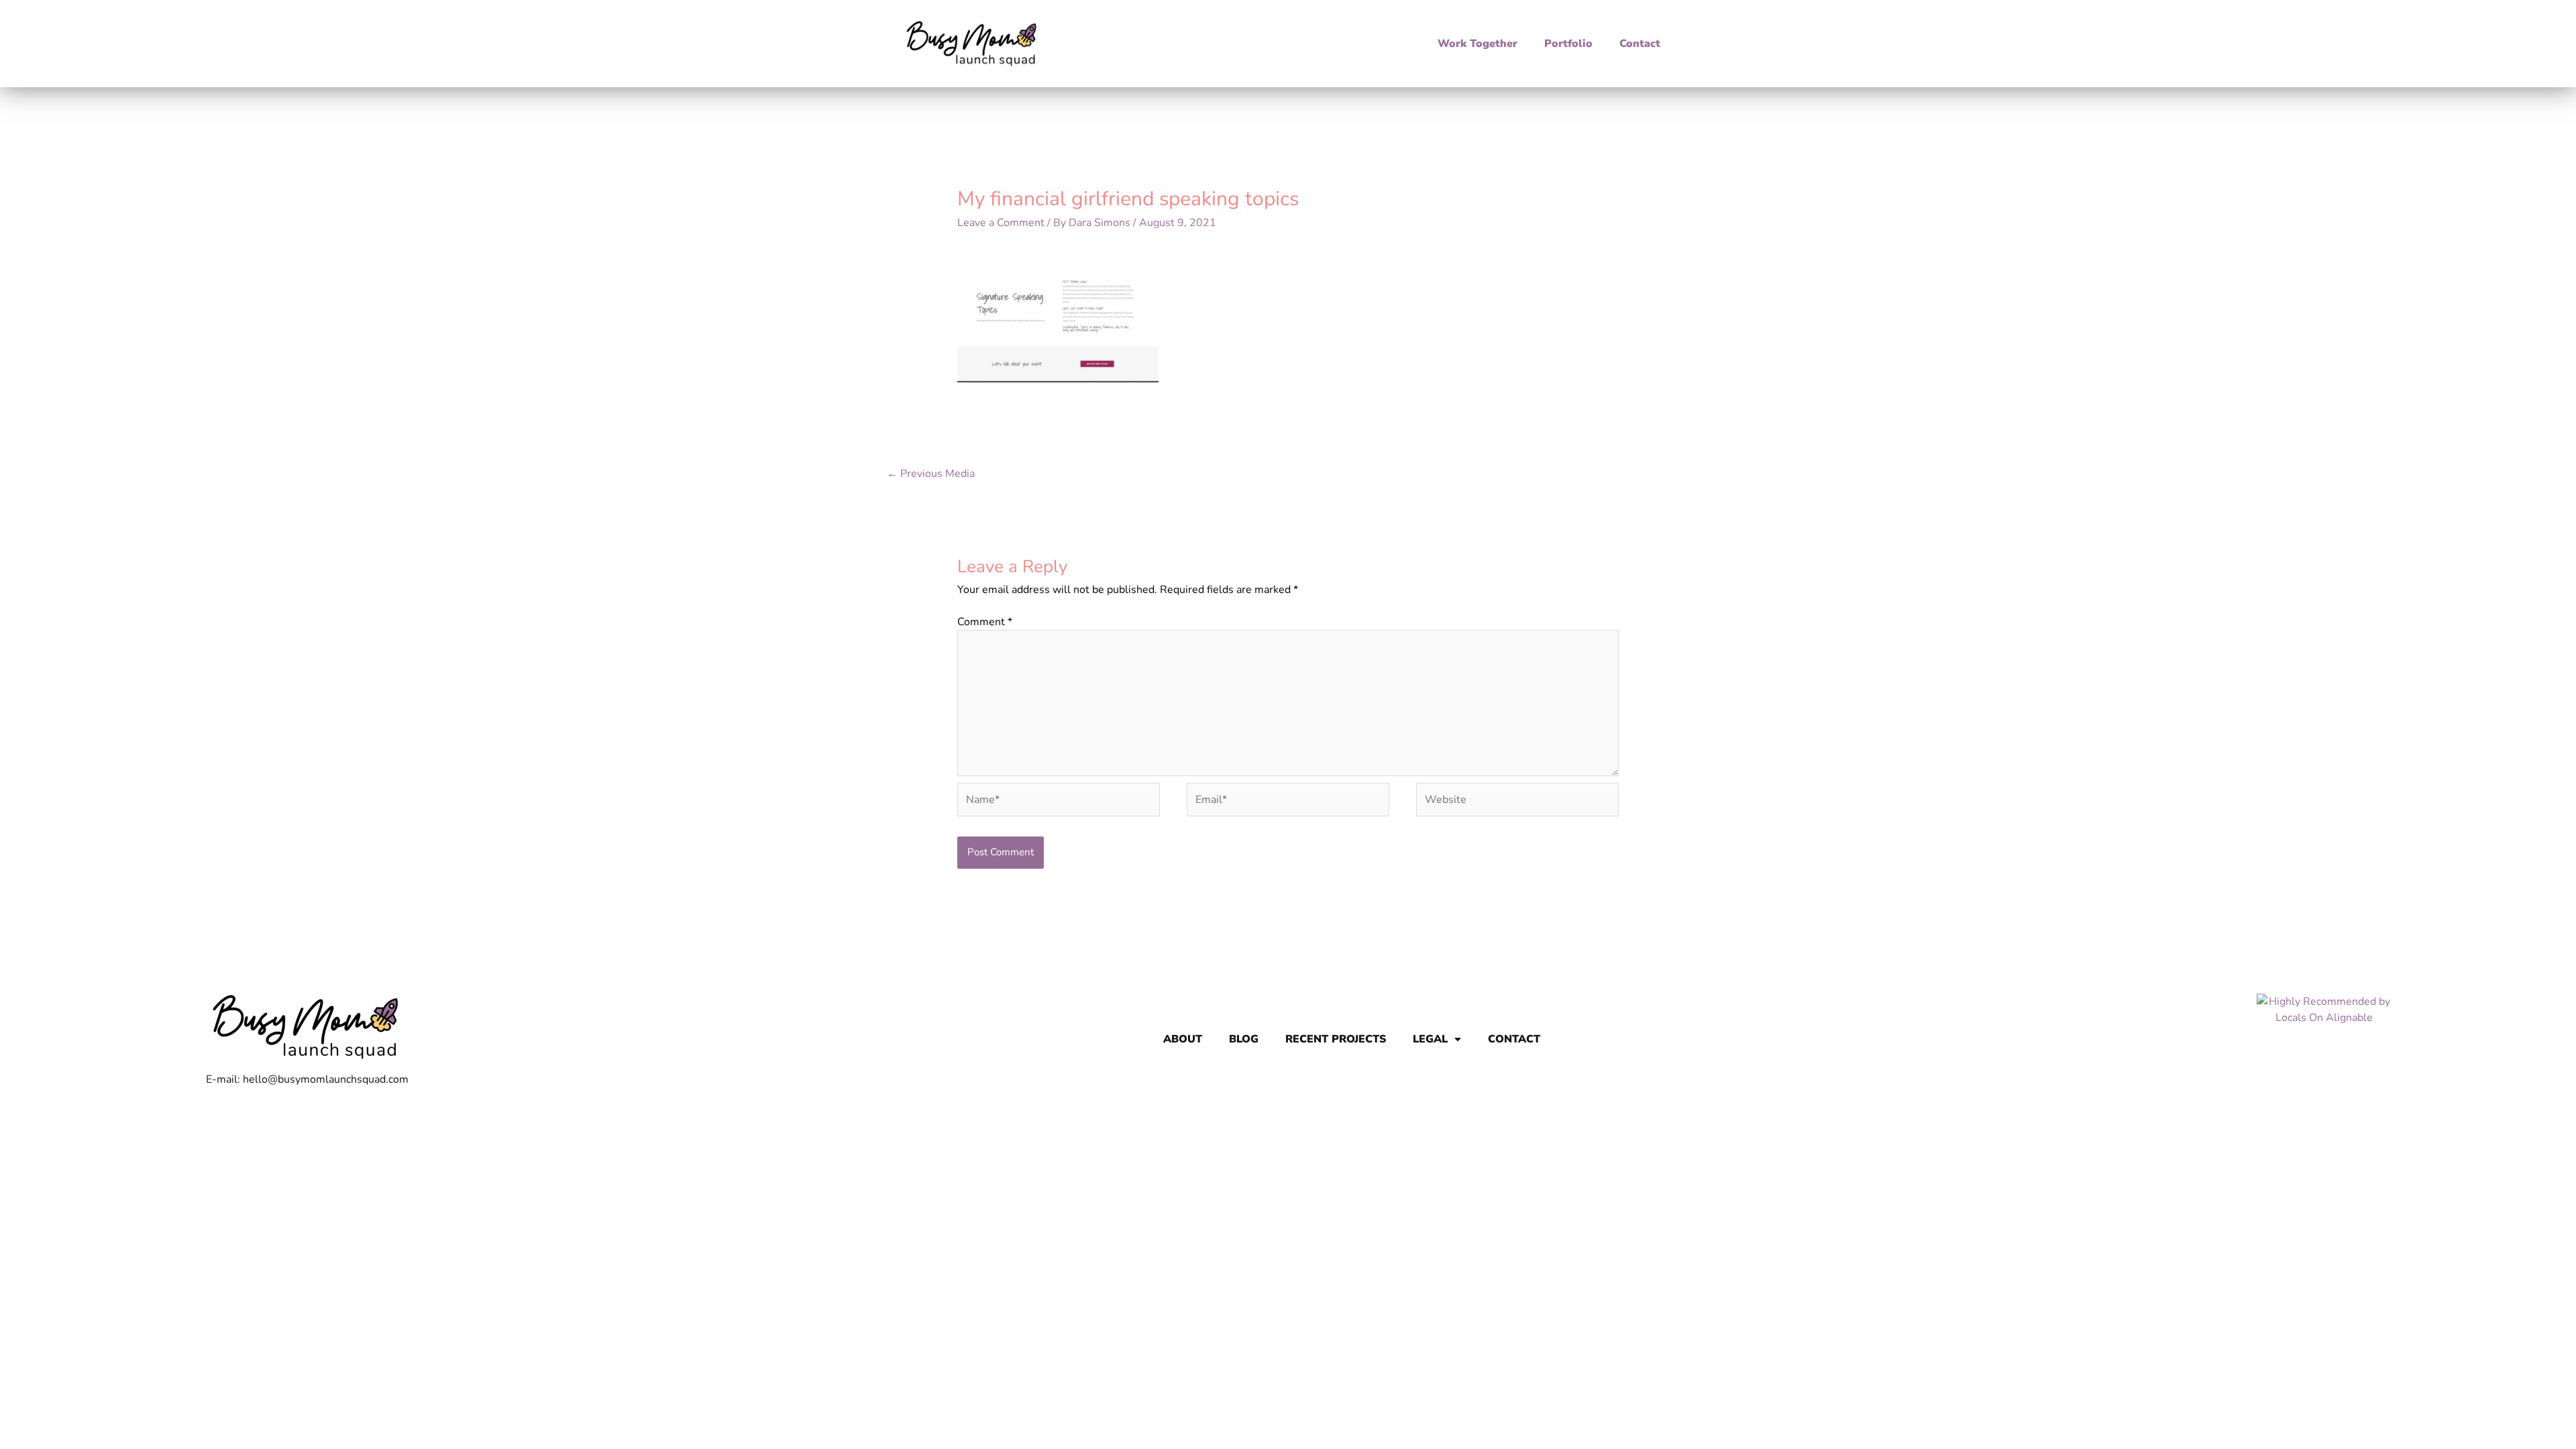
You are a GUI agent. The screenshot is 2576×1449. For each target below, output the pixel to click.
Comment (985, 622)
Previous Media (931, 474)
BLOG (1244, 1039)
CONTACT (1514, 1039)
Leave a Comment (1001, 223)
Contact (1640, 44)
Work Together (1478, 44)
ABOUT (1183, 1039)
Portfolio (1568, 44)
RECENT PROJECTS (1336, 1039)
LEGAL (1430, 1039)
